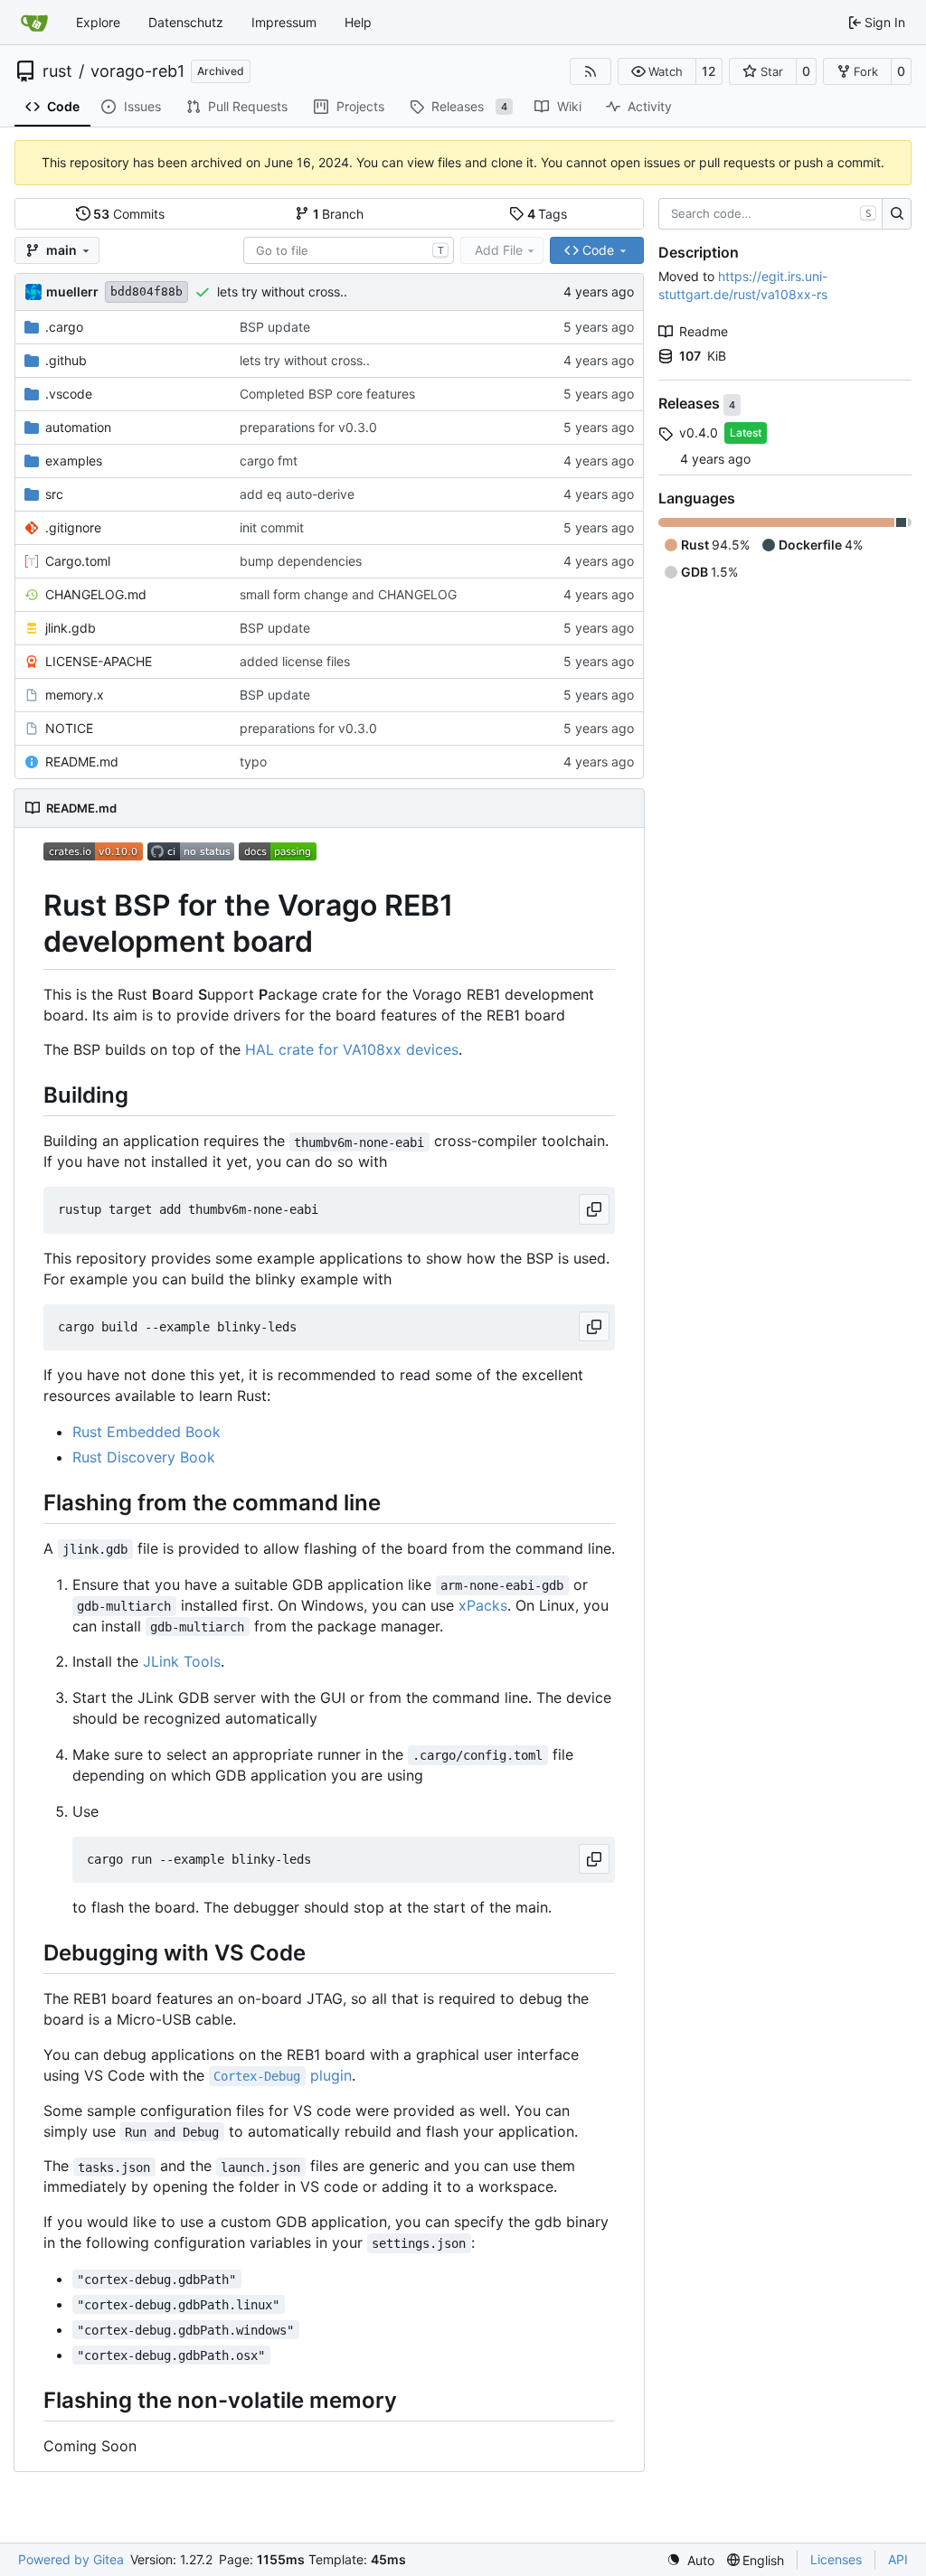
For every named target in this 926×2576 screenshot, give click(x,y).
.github (66, 360)
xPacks (483, 1605)
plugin (282, 2075)
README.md (82, 762)
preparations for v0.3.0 (308, 427)
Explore (98, 22)
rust (57, 71)
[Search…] (897, 214)
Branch (339, 214)
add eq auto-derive (297, 494)
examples (74, 461)
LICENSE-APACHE (99, 661)
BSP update (275, 327)
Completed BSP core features (327, 394)
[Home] (34, 23)
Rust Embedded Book (146, 1432)
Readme (704, 331)
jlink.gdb (71, 628)
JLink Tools (182, 1661)
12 (709, 71)
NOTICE (69, 728)
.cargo (64, 327)
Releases (691, 404)
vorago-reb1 (137, 71)
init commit (272, 527)
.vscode (69, 394)
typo (253, 762)
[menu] (690, 2560)
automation (78, 427)
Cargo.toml (78, 561)
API (898, 2559)
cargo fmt (269, 461)
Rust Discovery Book (144, 1457)
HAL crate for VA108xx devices (352, 1049)
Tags (548, 214)
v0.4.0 (699, 432)
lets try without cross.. (282, 291)
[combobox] (349, 250)
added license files (295, 661)
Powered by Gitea (71, 2559)
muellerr (72, 291)
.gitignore (73, 527)
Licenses (836, 2559)
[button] (657, 71)
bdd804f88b (146, 291)
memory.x (75, 695)
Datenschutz (186, 22)
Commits (129, 214)
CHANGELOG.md (96, 594)
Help (358, 22)
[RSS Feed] (591, 71)
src (54, 494)
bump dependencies (301, 561)
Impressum (284, 22)
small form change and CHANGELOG (348, 594)
